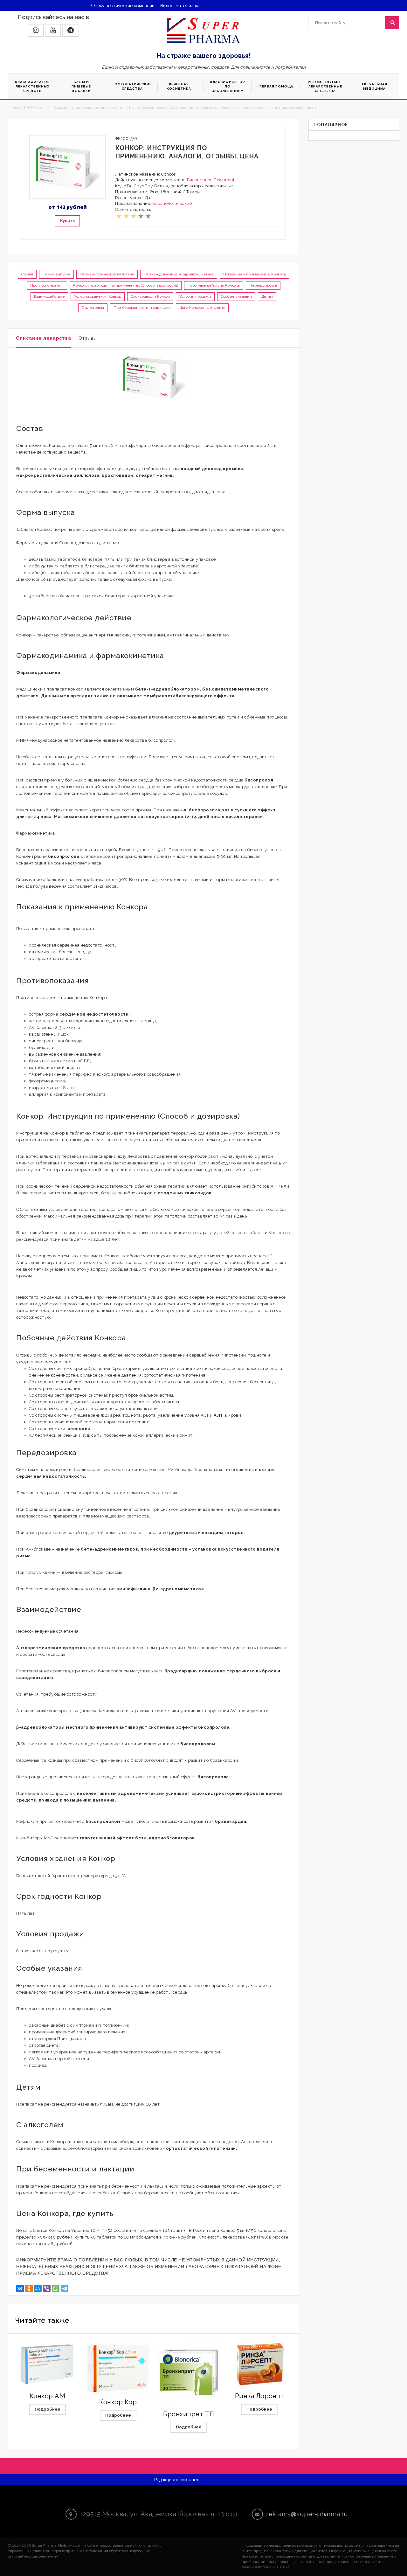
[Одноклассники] (29, 2288)
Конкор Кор (118, 2402)
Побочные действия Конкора (214, 285)
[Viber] (47, 2288)
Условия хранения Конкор (98, 296)
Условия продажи (195, 296)
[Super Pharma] (204, 30)
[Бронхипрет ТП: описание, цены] (189, 2373)
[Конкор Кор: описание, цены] (118, 2367)
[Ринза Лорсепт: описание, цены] (259, 2364)
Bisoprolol (224, 180)
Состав (27, 274)
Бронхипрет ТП (189, 2414)
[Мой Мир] (38, 2288)
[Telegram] (65, 2288)
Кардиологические (172, 203)
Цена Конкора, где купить (202, 308)
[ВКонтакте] (20, 2288)
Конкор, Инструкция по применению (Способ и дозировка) (126, 285)
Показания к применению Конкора (255, 274)
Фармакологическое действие (107, 274)
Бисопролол (200, 180)
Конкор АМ (48, 2396)
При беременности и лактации (142, 308)
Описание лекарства (44, 338)
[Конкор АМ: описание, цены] (47, 2364)
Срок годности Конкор (150, 296)
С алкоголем (93, 308)
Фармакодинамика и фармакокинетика (179, 274)
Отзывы (88, 338)
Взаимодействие (49, 296)
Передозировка (263, 285)
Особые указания (236, 296)
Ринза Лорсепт (260, 2396)
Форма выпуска (56, 274)
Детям (267, 296)
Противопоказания (47, 285)
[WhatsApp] (56, 2288)
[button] (36, 30)
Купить (67, 221)
